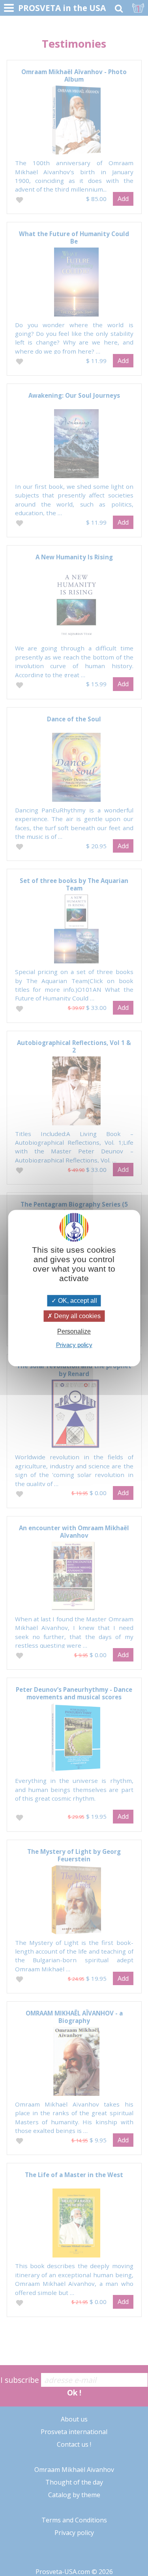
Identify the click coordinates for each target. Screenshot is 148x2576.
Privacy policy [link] (74, 1345)
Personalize (74, 1331)
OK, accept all (77, 1301)
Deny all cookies (77, 1316)
